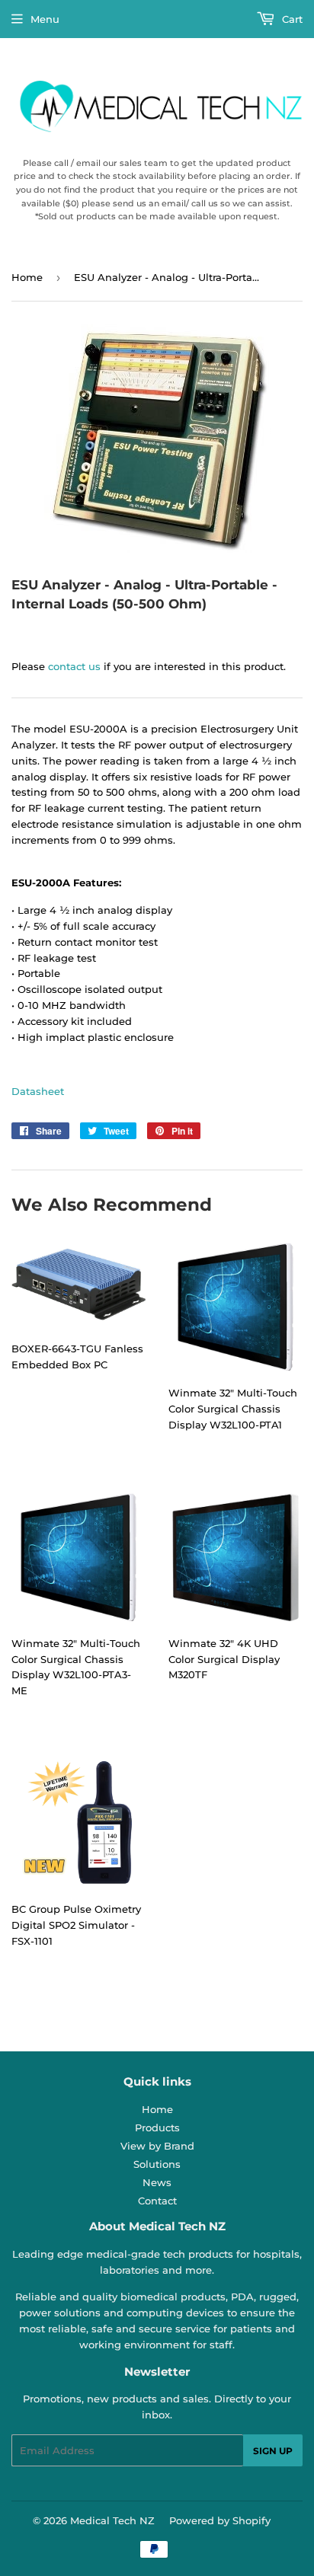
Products (157, 2128)
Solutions (157, 2164)
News (157, 2182)
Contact (157, 2201)
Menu (45, 19)
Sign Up (273, 2451)
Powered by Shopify (220, 2520)
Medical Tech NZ (112, 2520)
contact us (74, 666)
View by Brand (157, 2146)
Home (27, 277)
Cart (291, 19)
